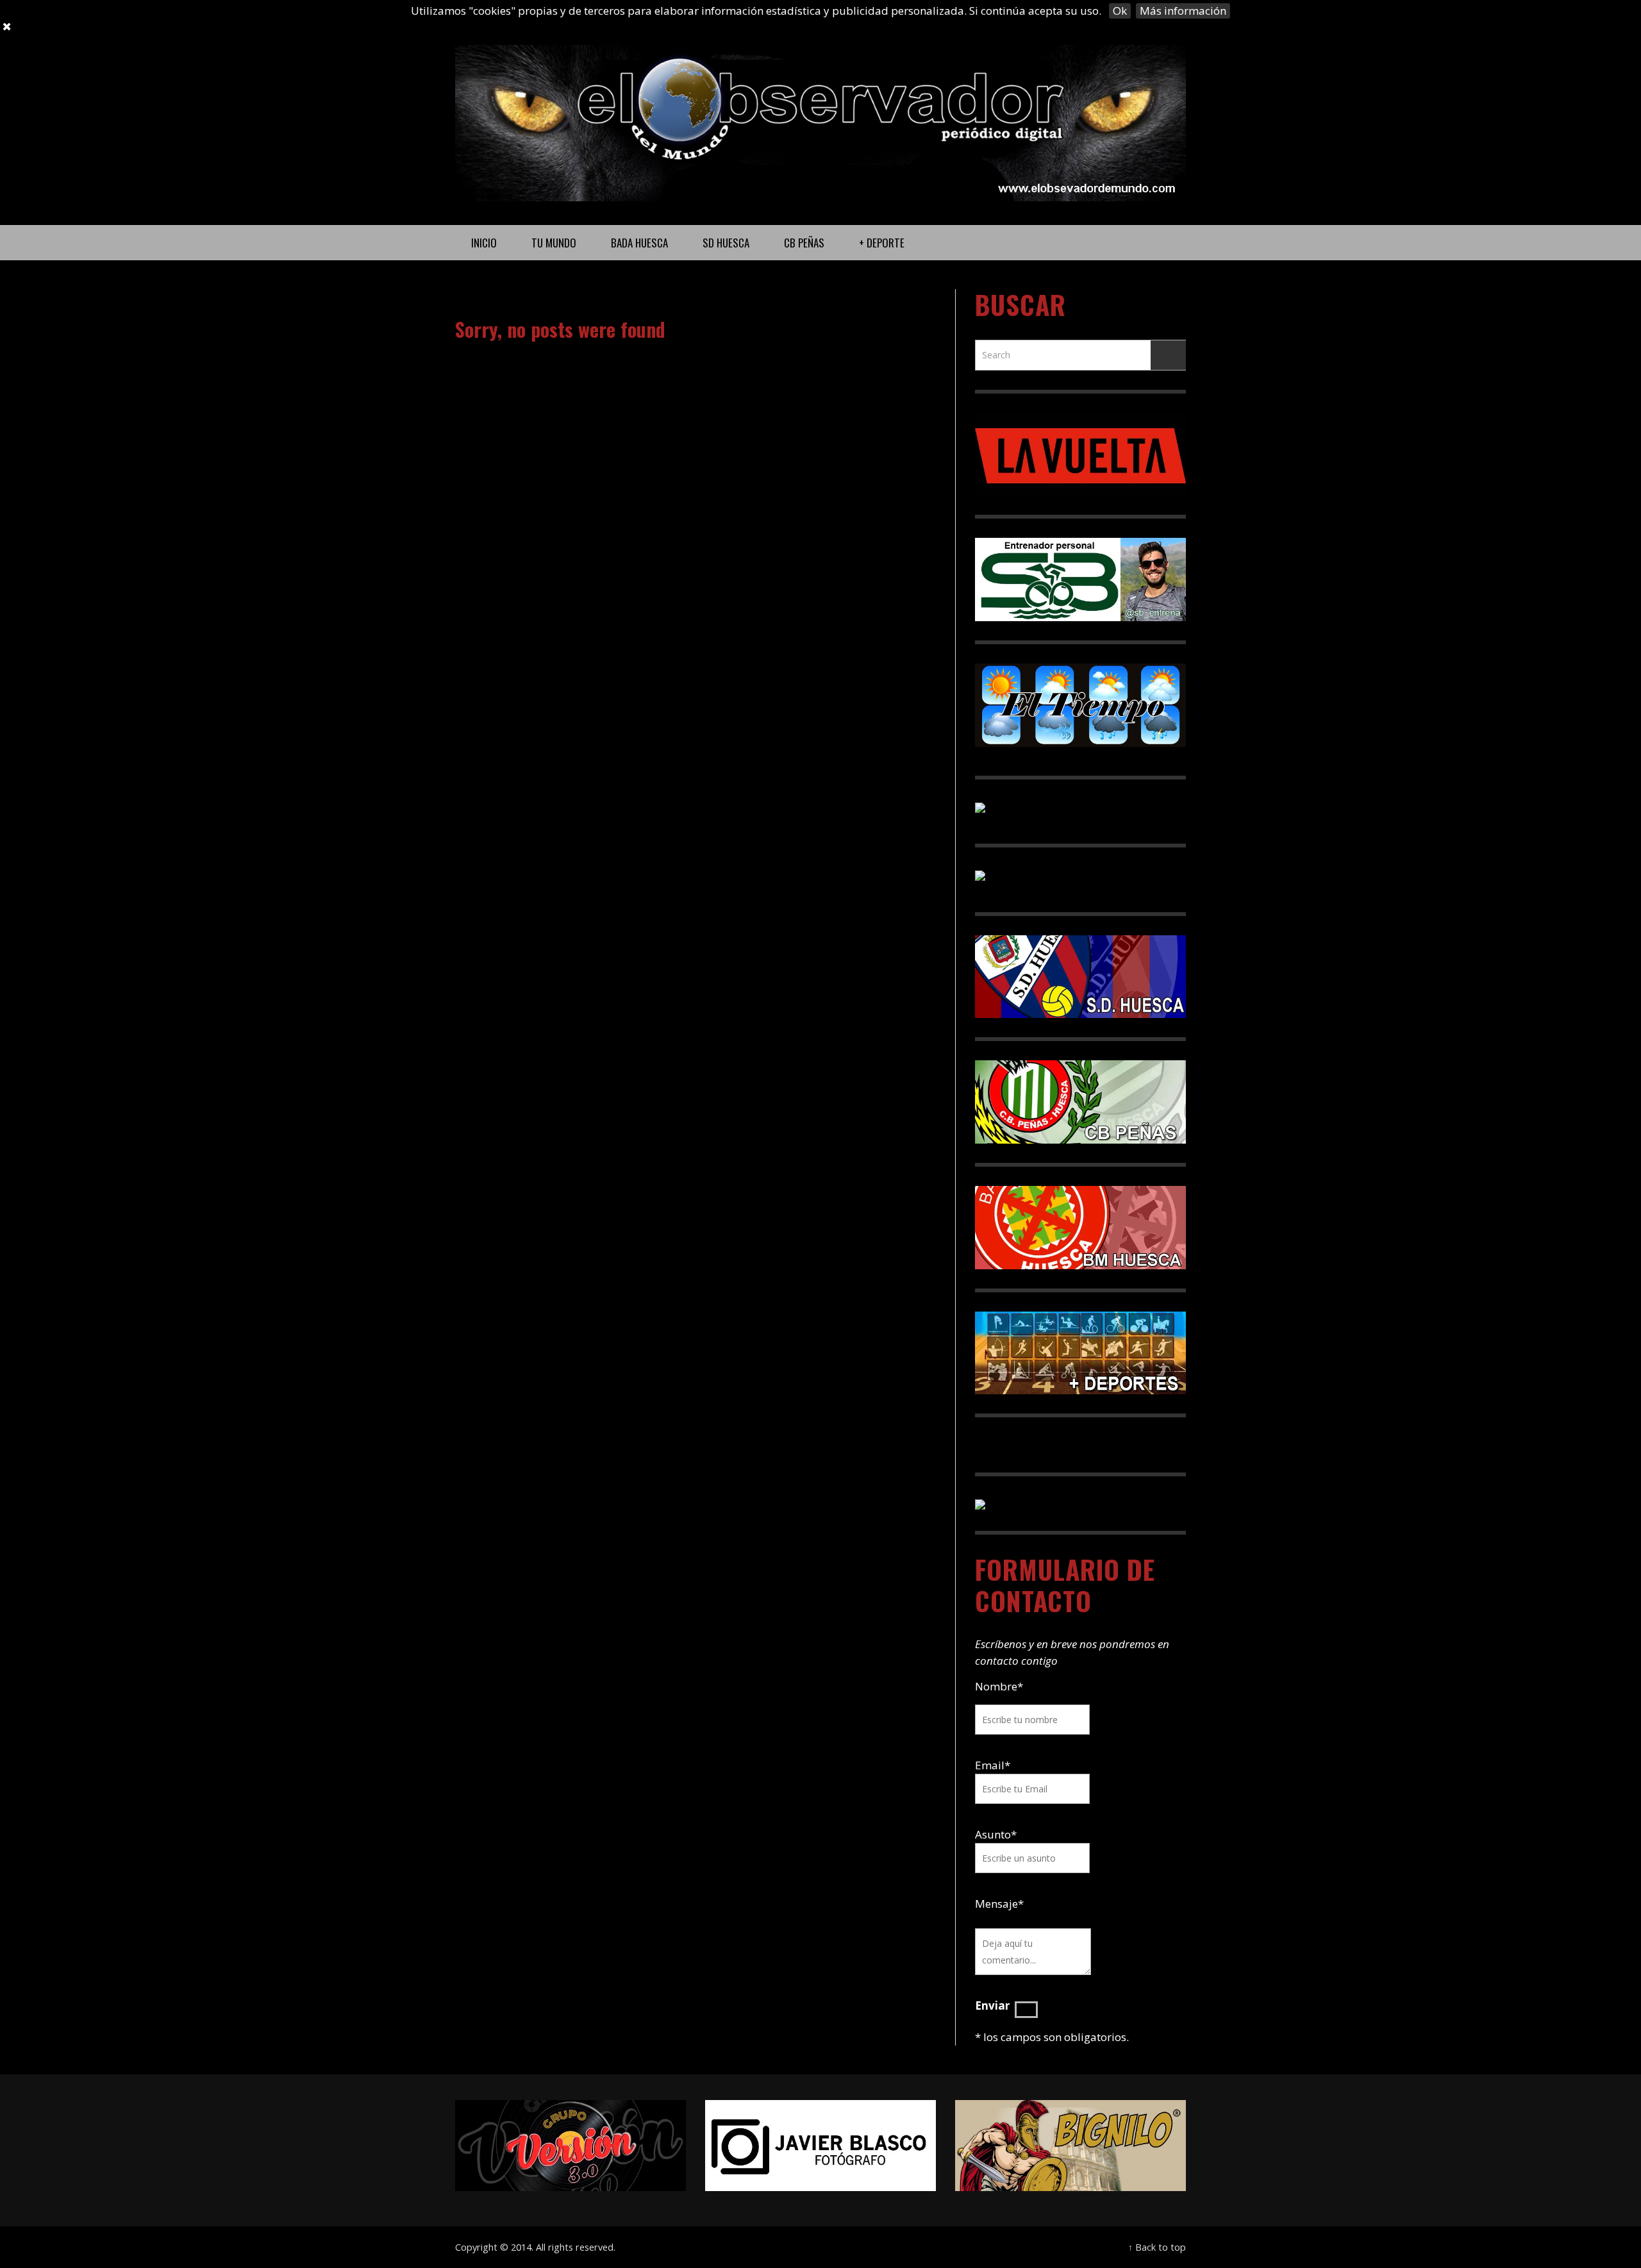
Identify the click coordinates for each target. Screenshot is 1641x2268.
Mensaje (999, 1904)
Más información (1183, 11)
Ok (1120, 11)
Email (990, 1765)
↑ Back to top (1157, 2247)
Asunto (996, 1834)
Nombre (999, 1686)
